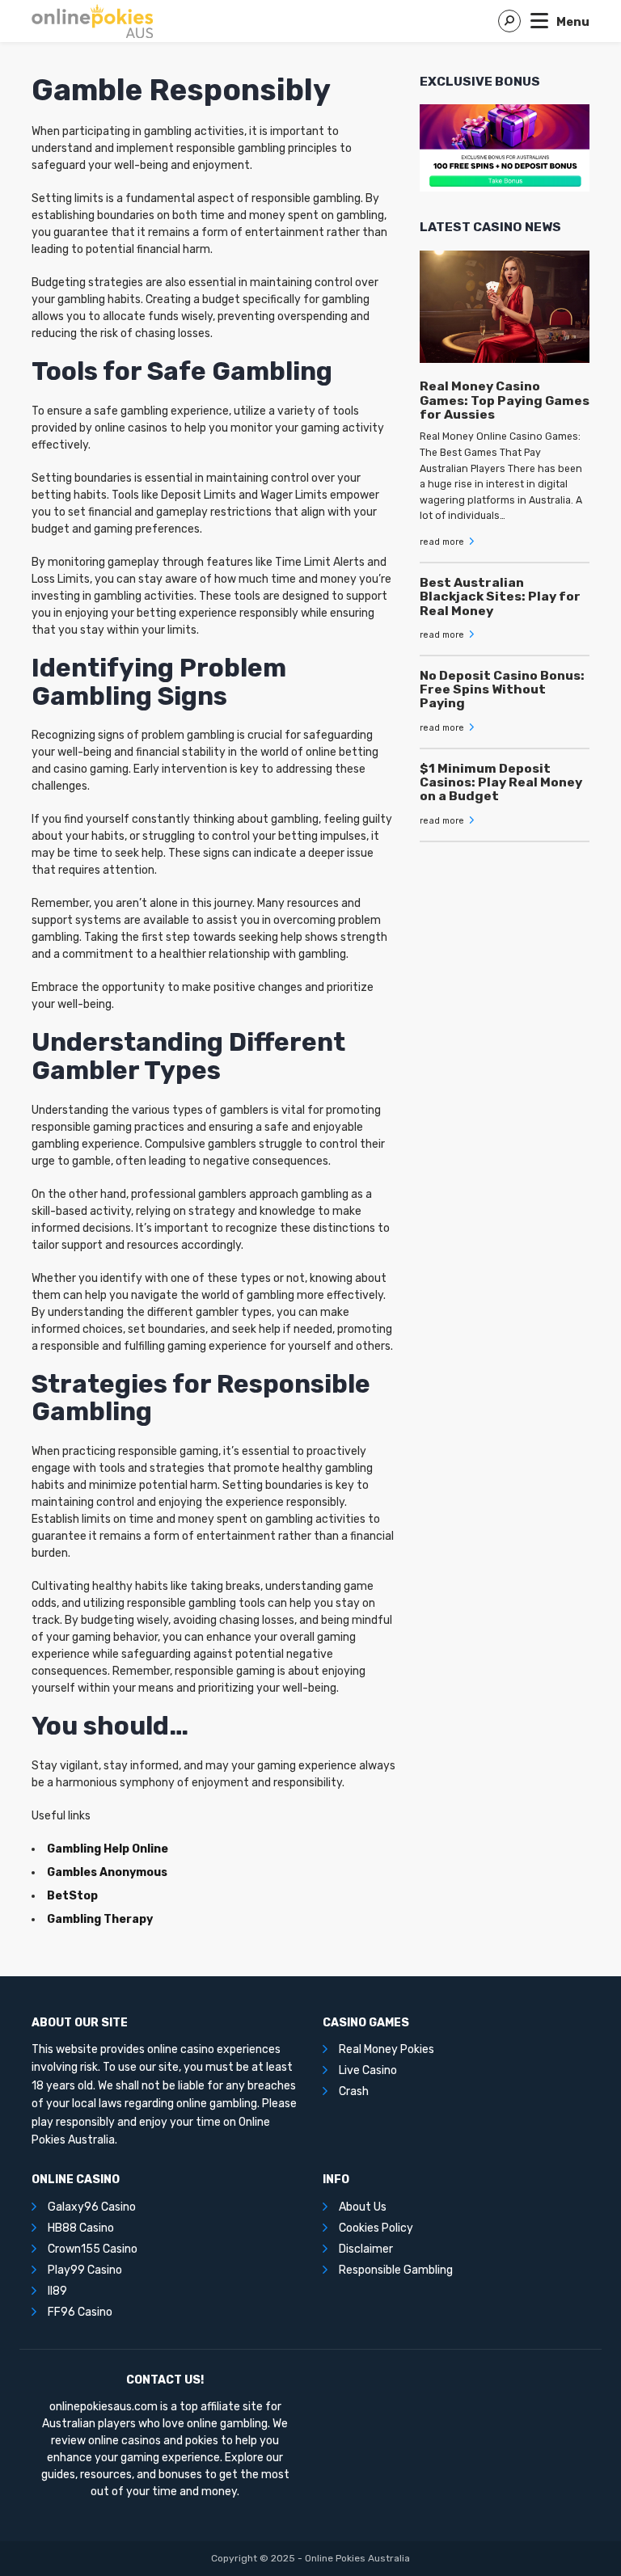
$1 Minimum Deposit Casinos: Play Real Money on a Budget (501, 782)
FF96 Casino (80, 2312)
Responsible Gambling (396, 2270)
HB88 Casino (81, 2228)
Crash (354, 2091)
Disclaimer (366, 2249)
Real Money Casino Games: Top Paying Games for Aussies (505, 400)
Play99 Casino (85, 2270)
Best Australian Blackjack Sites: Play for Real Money (500, 597)
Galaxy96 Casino (92, 2207)
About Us (363, 2207)
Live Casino (368, 2070)
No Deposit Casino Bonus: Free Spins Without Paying (502, 689)
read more (443, 542)
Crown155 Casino (93, 2249)
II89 (57, 2291)
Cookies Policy (376, 2228)
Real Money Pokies (387, 2049)
